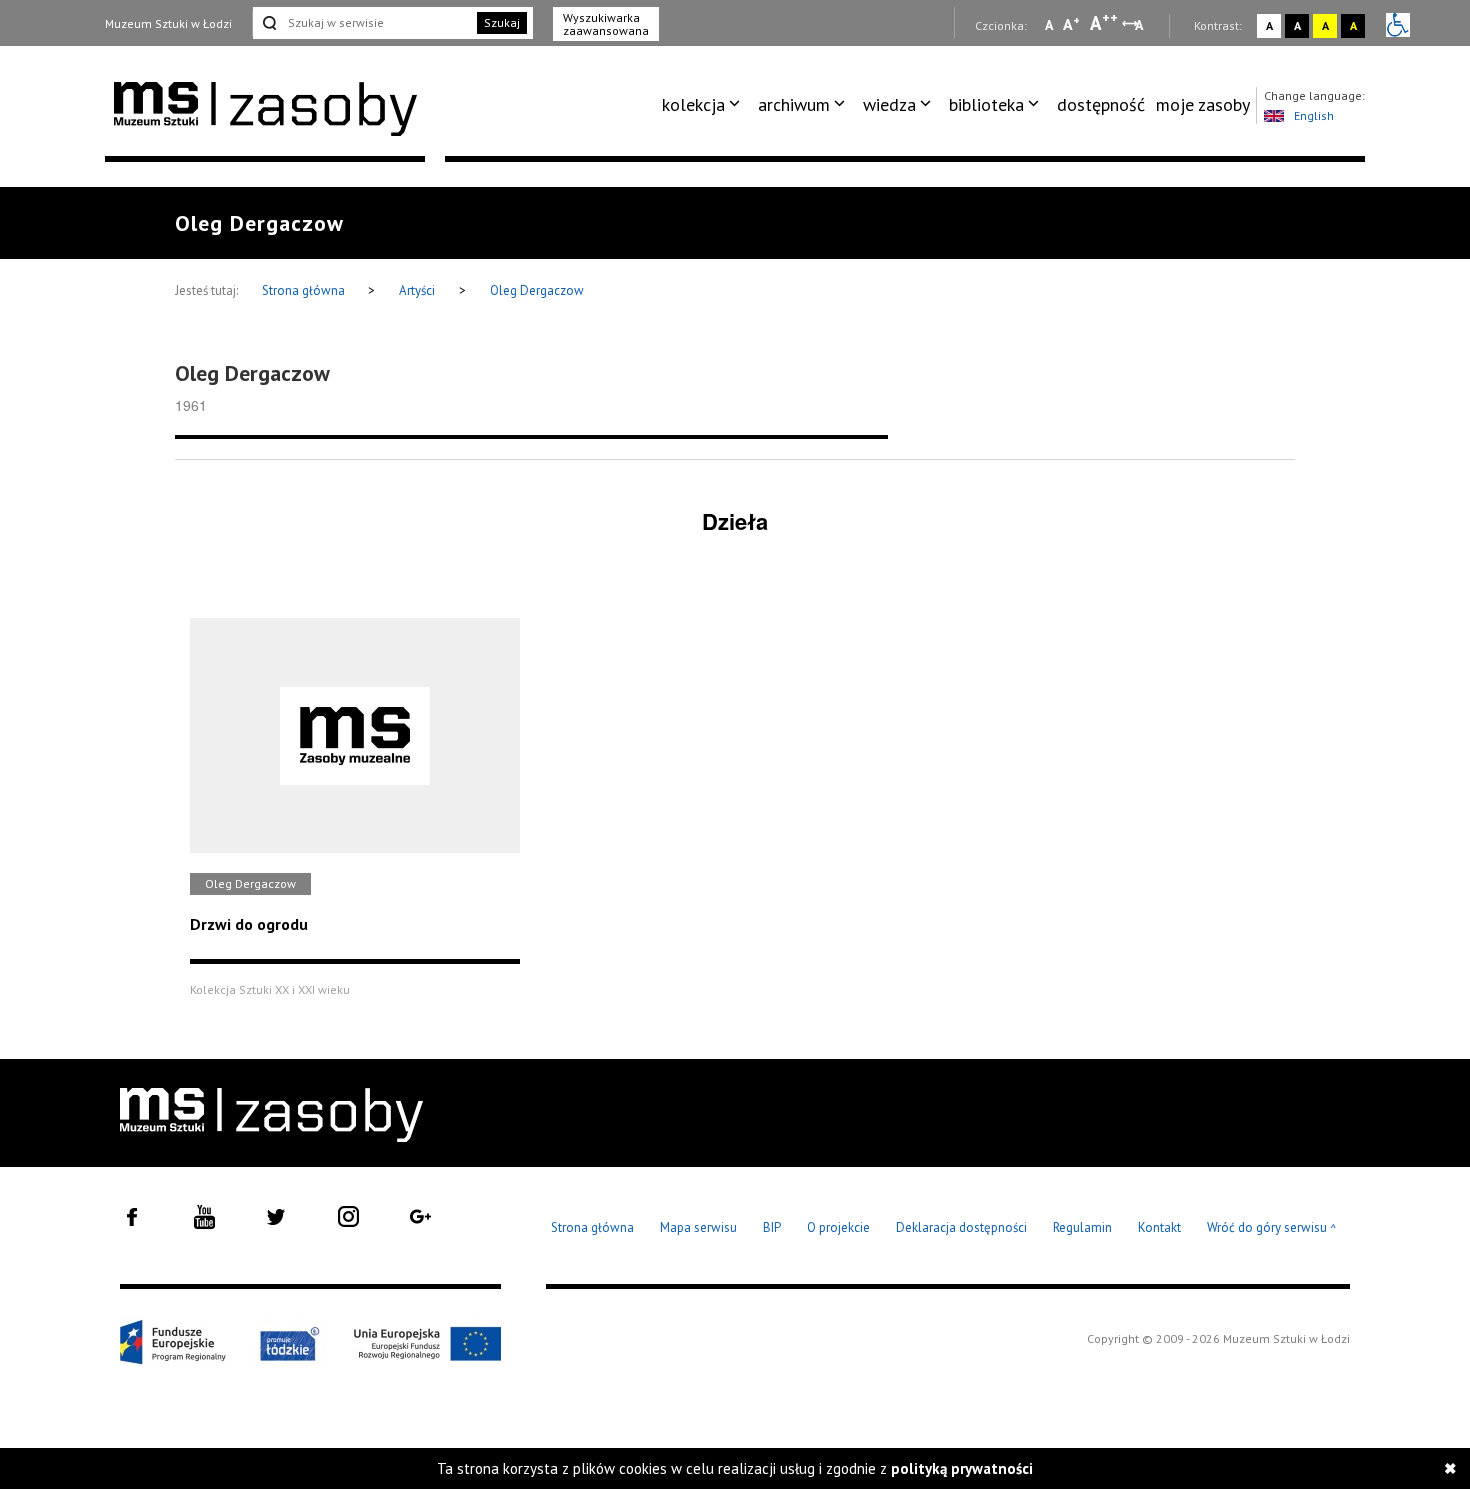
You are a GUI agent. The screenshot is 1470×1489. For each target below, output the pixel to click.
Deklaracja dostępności (961, 1227)
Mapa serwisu (698, 1227)
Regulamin (1082, 1227)
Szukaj (502, 22)
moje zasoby (1203, 104)
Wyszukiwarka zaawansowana (606, 24)
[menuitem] (704, 105)
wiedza (889, 104)
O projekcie (838, 1227)
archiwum (794, 104)
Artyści (417, 290)
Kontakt (1159, 1227)
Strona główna (305, 290)
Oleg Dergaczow (537, 290)
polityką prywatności (962, 1468)
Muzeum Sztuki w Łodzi (168, 23)
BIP (772, 1227)
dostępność (1101, 104)
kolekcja (693, 104)
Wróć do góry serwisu (1272, 1228)
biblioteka (986, 104)
